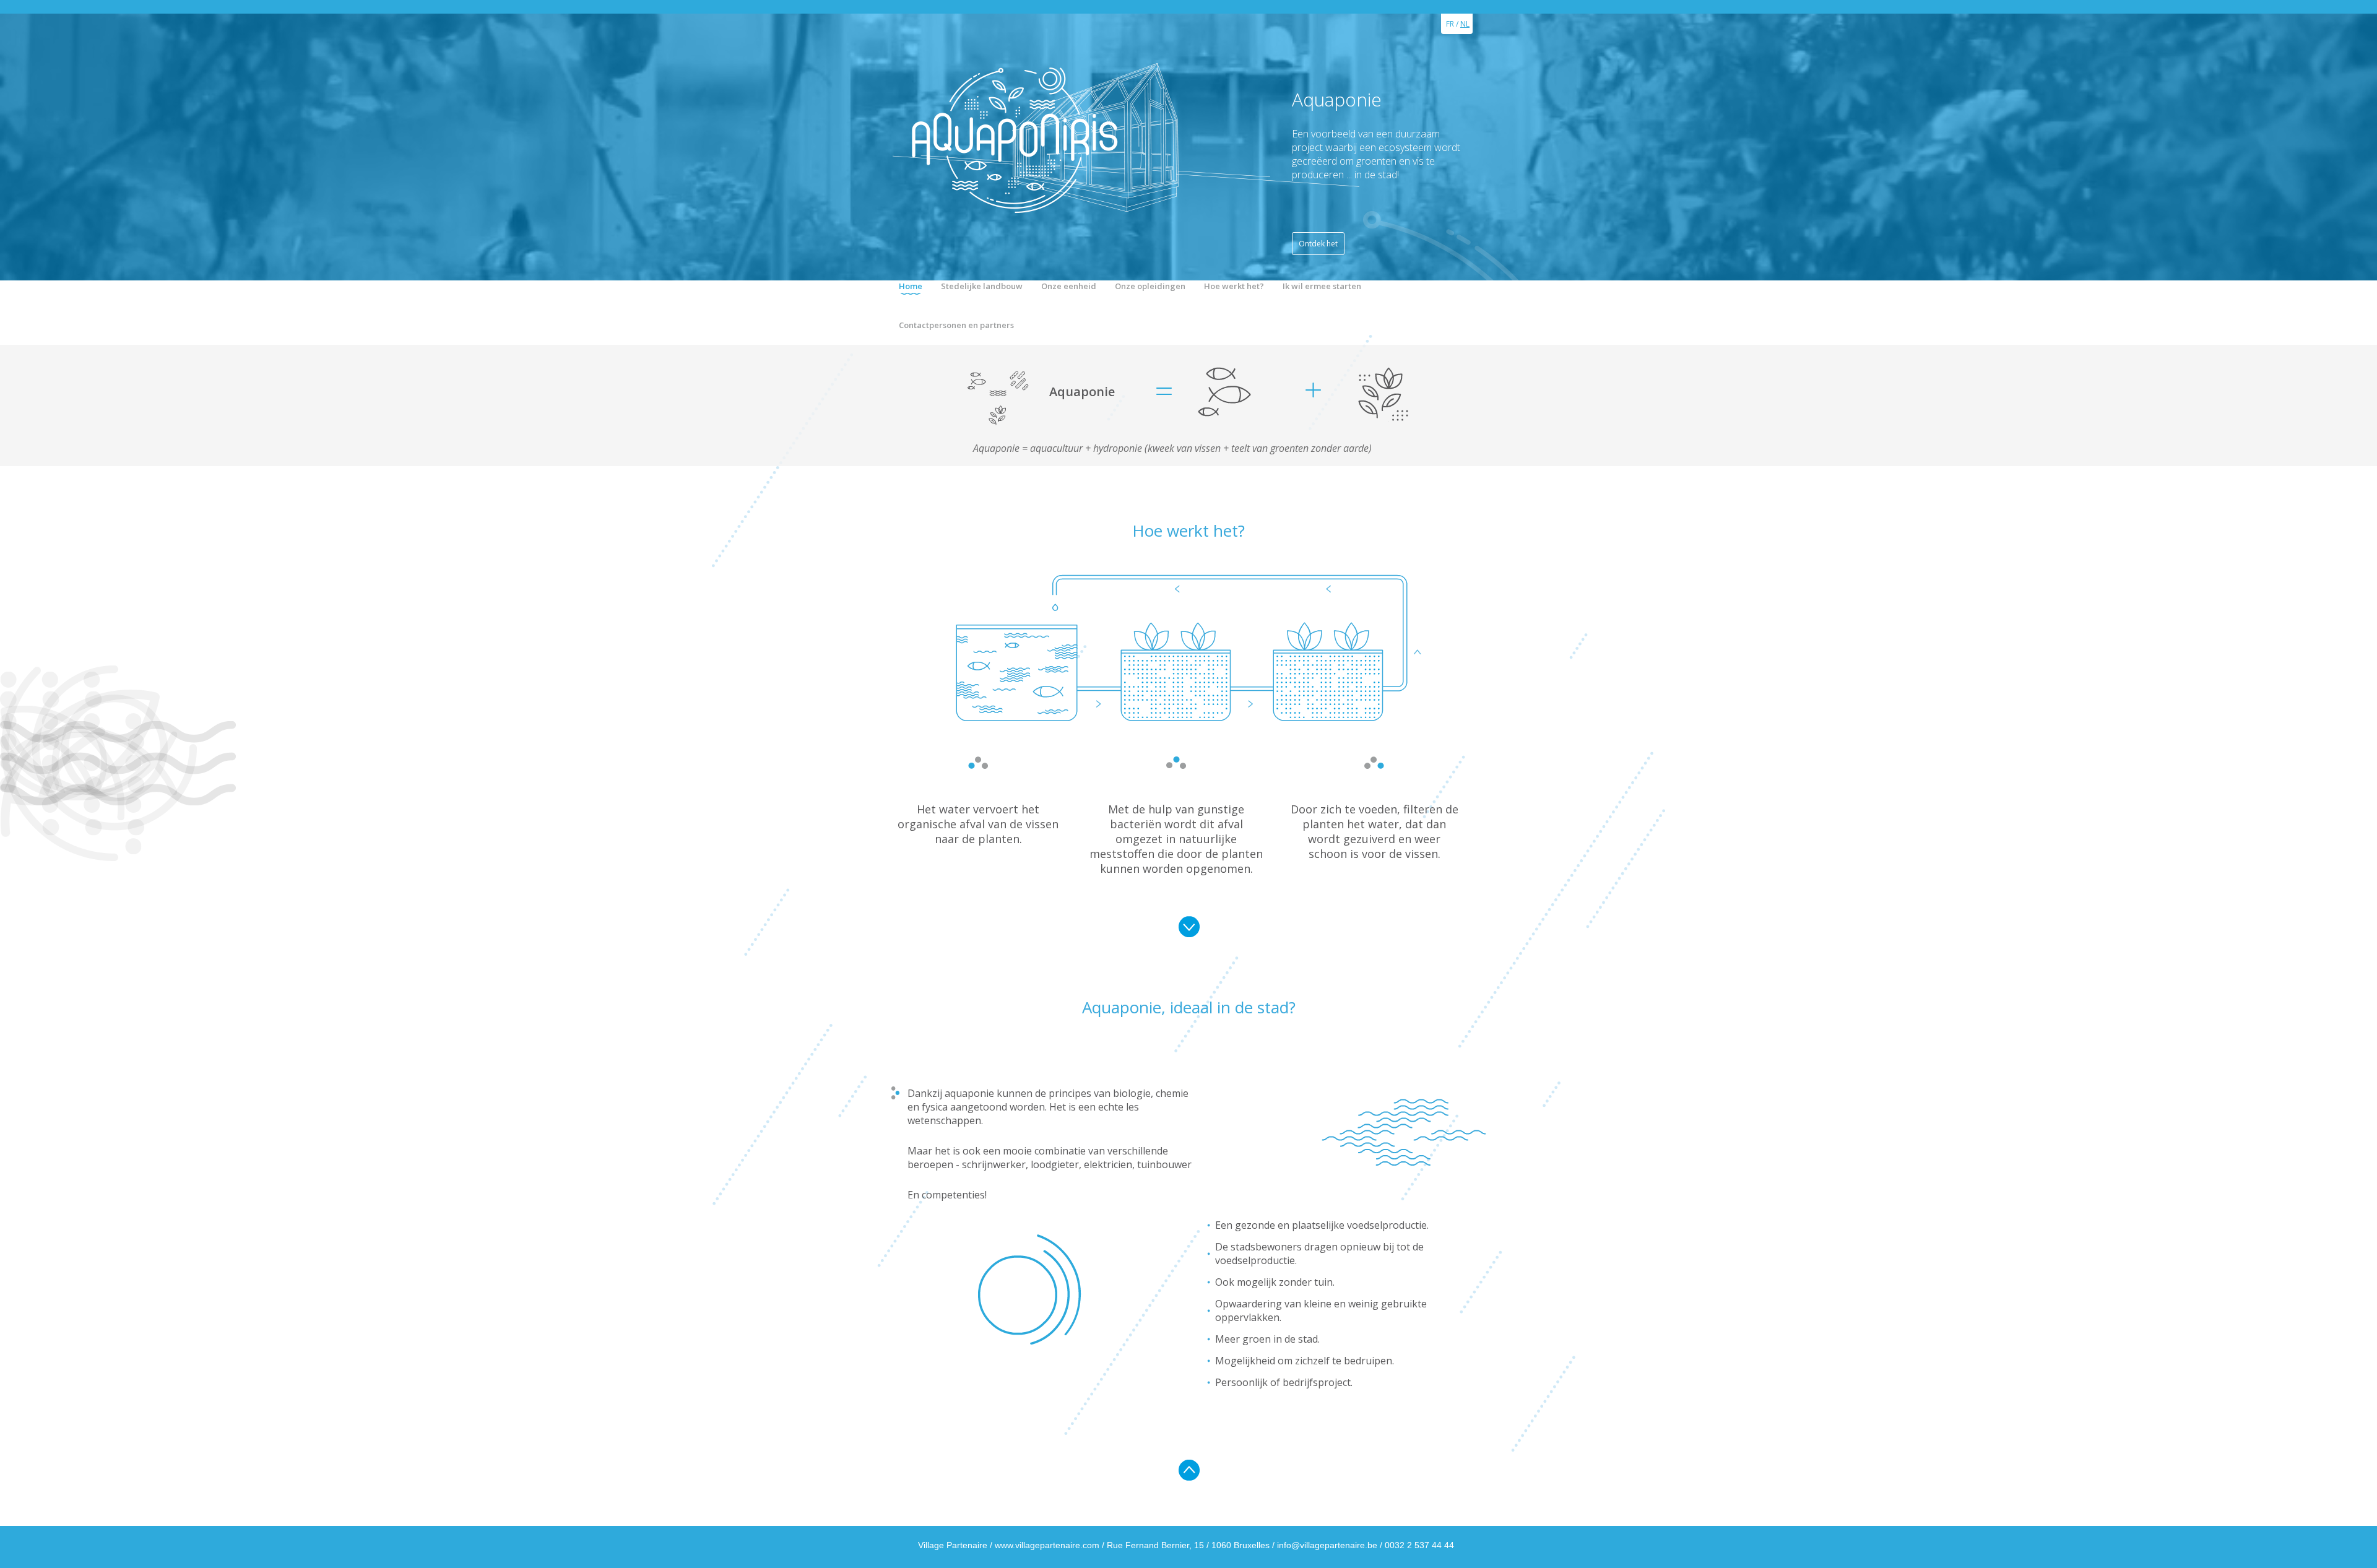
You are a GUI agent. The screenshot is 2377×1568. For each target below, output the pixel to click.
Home (911, 286)
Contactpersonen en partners (956, 325)
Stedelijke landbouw (982, 286)
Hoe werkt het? (1234, 286)
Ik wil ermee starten (1322, 286)
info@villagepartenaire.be (1327, 1545)
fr (1450, 24)
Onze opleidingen (1150, 286)
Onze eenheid (1069, 286)
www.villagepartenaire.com (1047, 1545)
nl (1465, 24)
